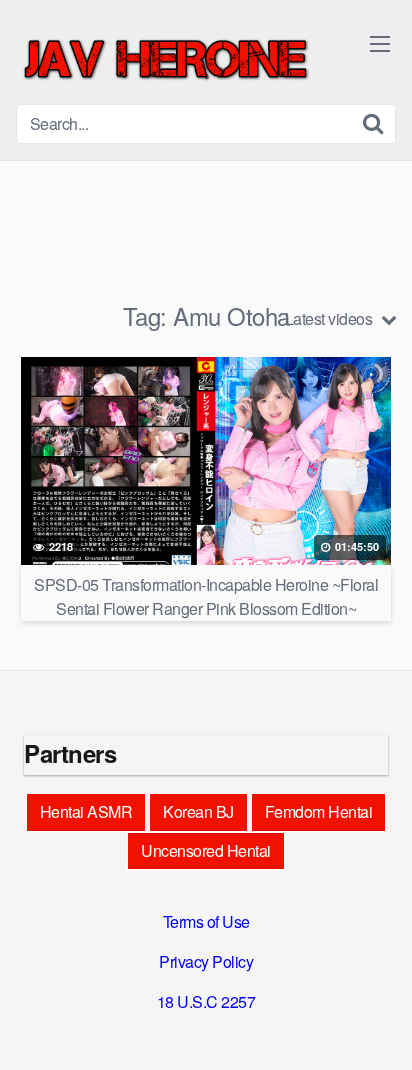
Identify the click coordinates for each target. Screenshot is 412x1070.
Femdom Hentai (319, 811)
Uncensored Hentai (206, 850)
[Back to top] (377, 1026)
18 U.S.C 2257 (206, 1001)
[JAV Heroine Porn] (166, 60)
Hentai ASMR (86, 811)
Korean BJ (198, 811)
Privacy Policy (206, 961)
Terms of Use (206, 921)
